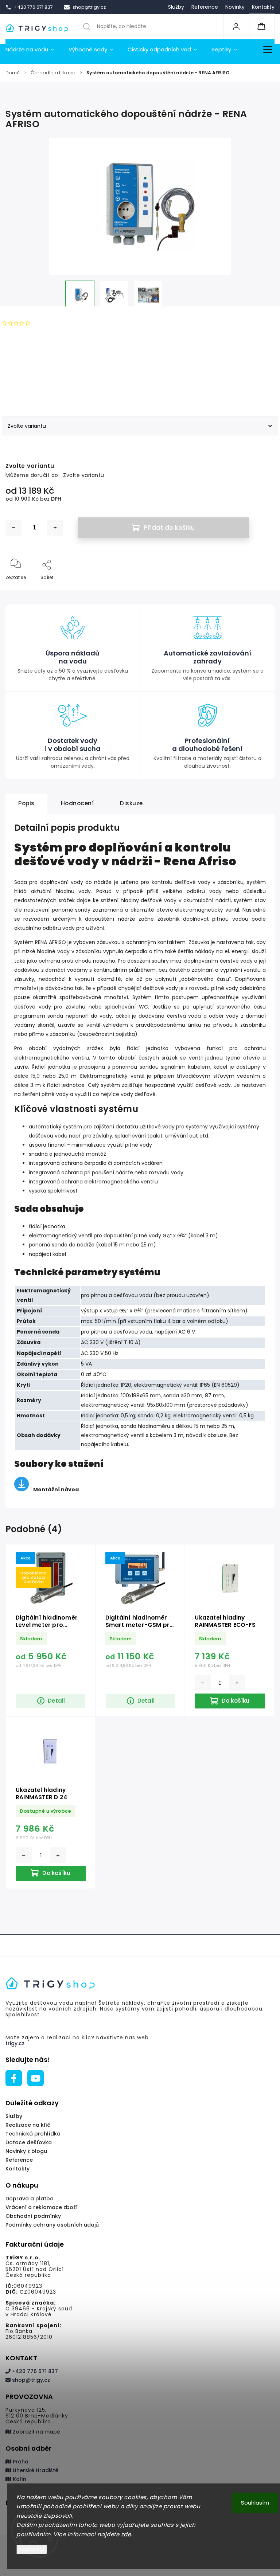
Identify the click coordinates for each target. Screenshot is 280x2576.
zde (126, 2534)
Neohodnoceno (53, 323)
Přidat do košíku (169, 528)
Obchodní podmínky (33, 2216)
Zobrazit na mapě (36, 2432)
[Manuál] (22, 1489)
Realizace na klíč (28, 2125)
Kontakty (263, 7)
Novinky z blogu (26, 2151)
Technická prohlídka (33, 2134)
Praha (20, 2462)
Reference (205, 7)
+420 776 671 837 (34, 2371)
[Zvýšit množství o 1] (55, 528)
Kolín (19, 2479)
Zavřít (262, 589)
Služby (176, 7)
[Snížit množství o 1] (13, 528)
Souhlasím (255, 2503)
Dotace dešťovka (29, 2142)
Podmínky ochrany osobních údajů (52, 2225)
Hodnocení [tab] (77, 803)
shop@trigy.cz (30, 2380)
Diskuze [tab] (131, 803)
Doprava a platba (30, 2199)
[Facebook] (14, 2078)
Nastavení (32, 2549)
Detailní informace (27, 386)
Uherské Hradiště (35, 2470)
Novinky (235, 7)
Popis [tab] (26, 803)
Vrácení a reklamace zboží (42, 2207)
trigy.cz (15, 2043)
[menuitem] (33, 50)
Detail (56, 1701)
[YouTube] (36, 2078)
